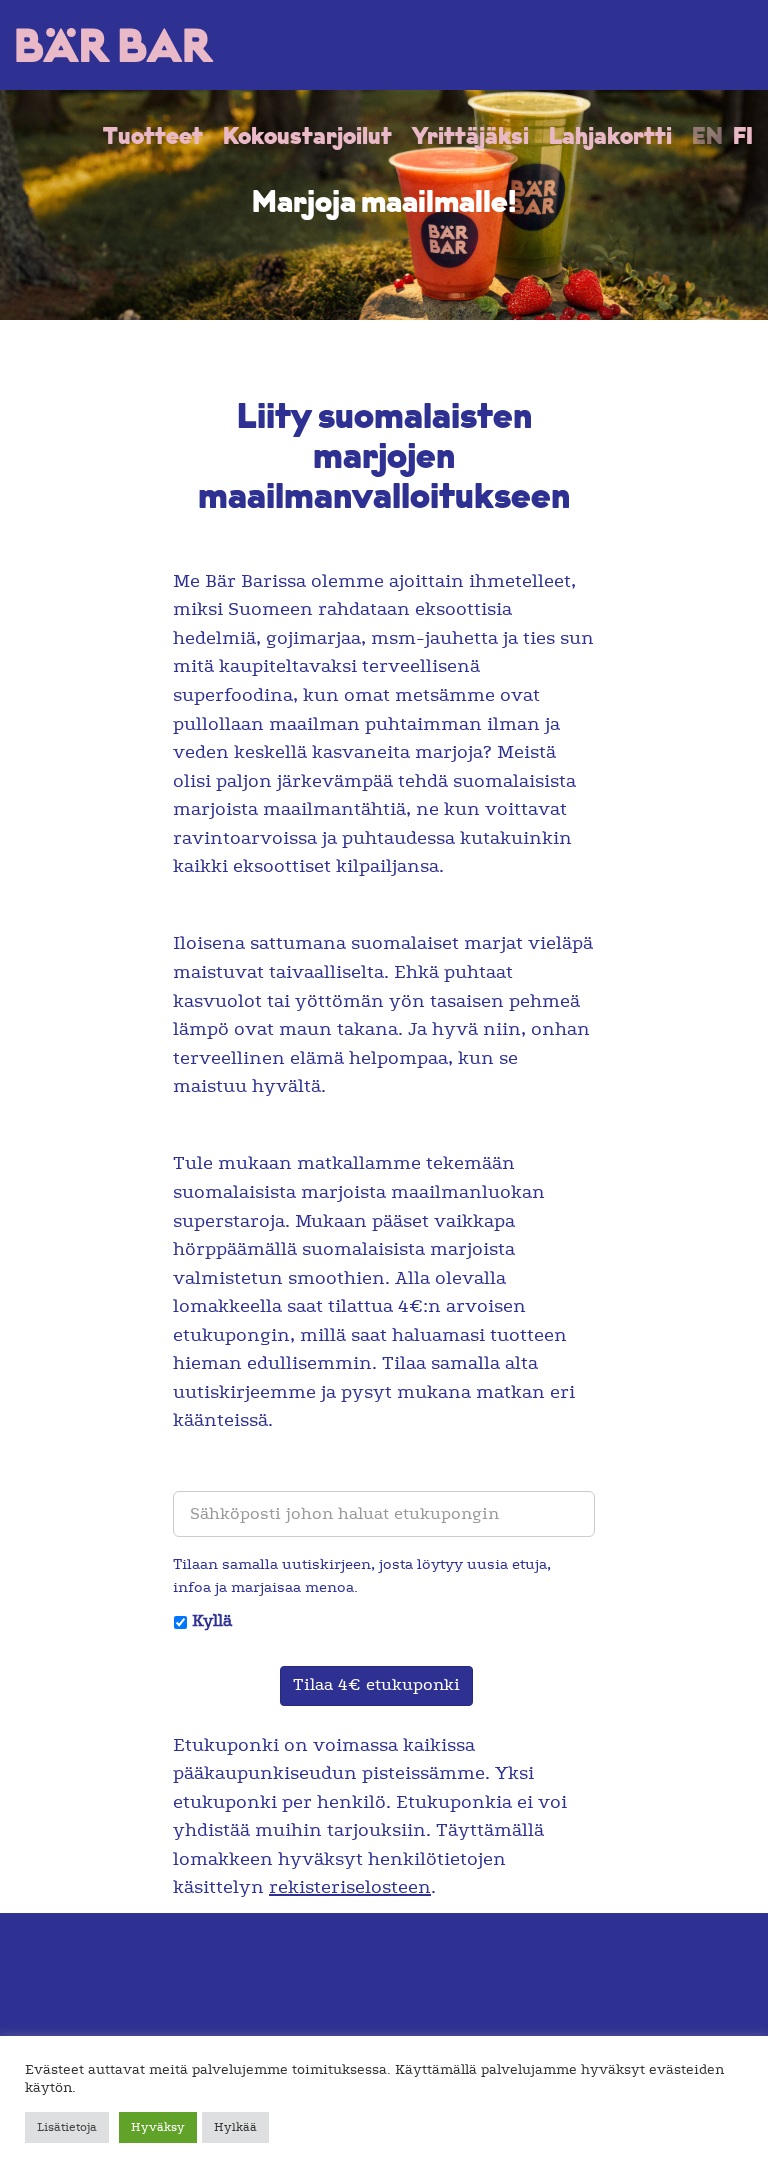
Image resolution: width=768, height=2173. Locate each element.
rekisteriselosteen (350, 1887)
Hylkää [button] (235, 2127)
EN (707, 138)
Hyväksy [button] (158, 2127)
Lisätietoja (67, 2127)
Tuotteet (153, 138)
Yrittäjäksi (470, 138)
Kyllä (212, 1621)
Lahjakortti (610, 138)
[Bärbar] (115, 45)
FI (743, 138)
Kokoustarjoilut (307, 138)
